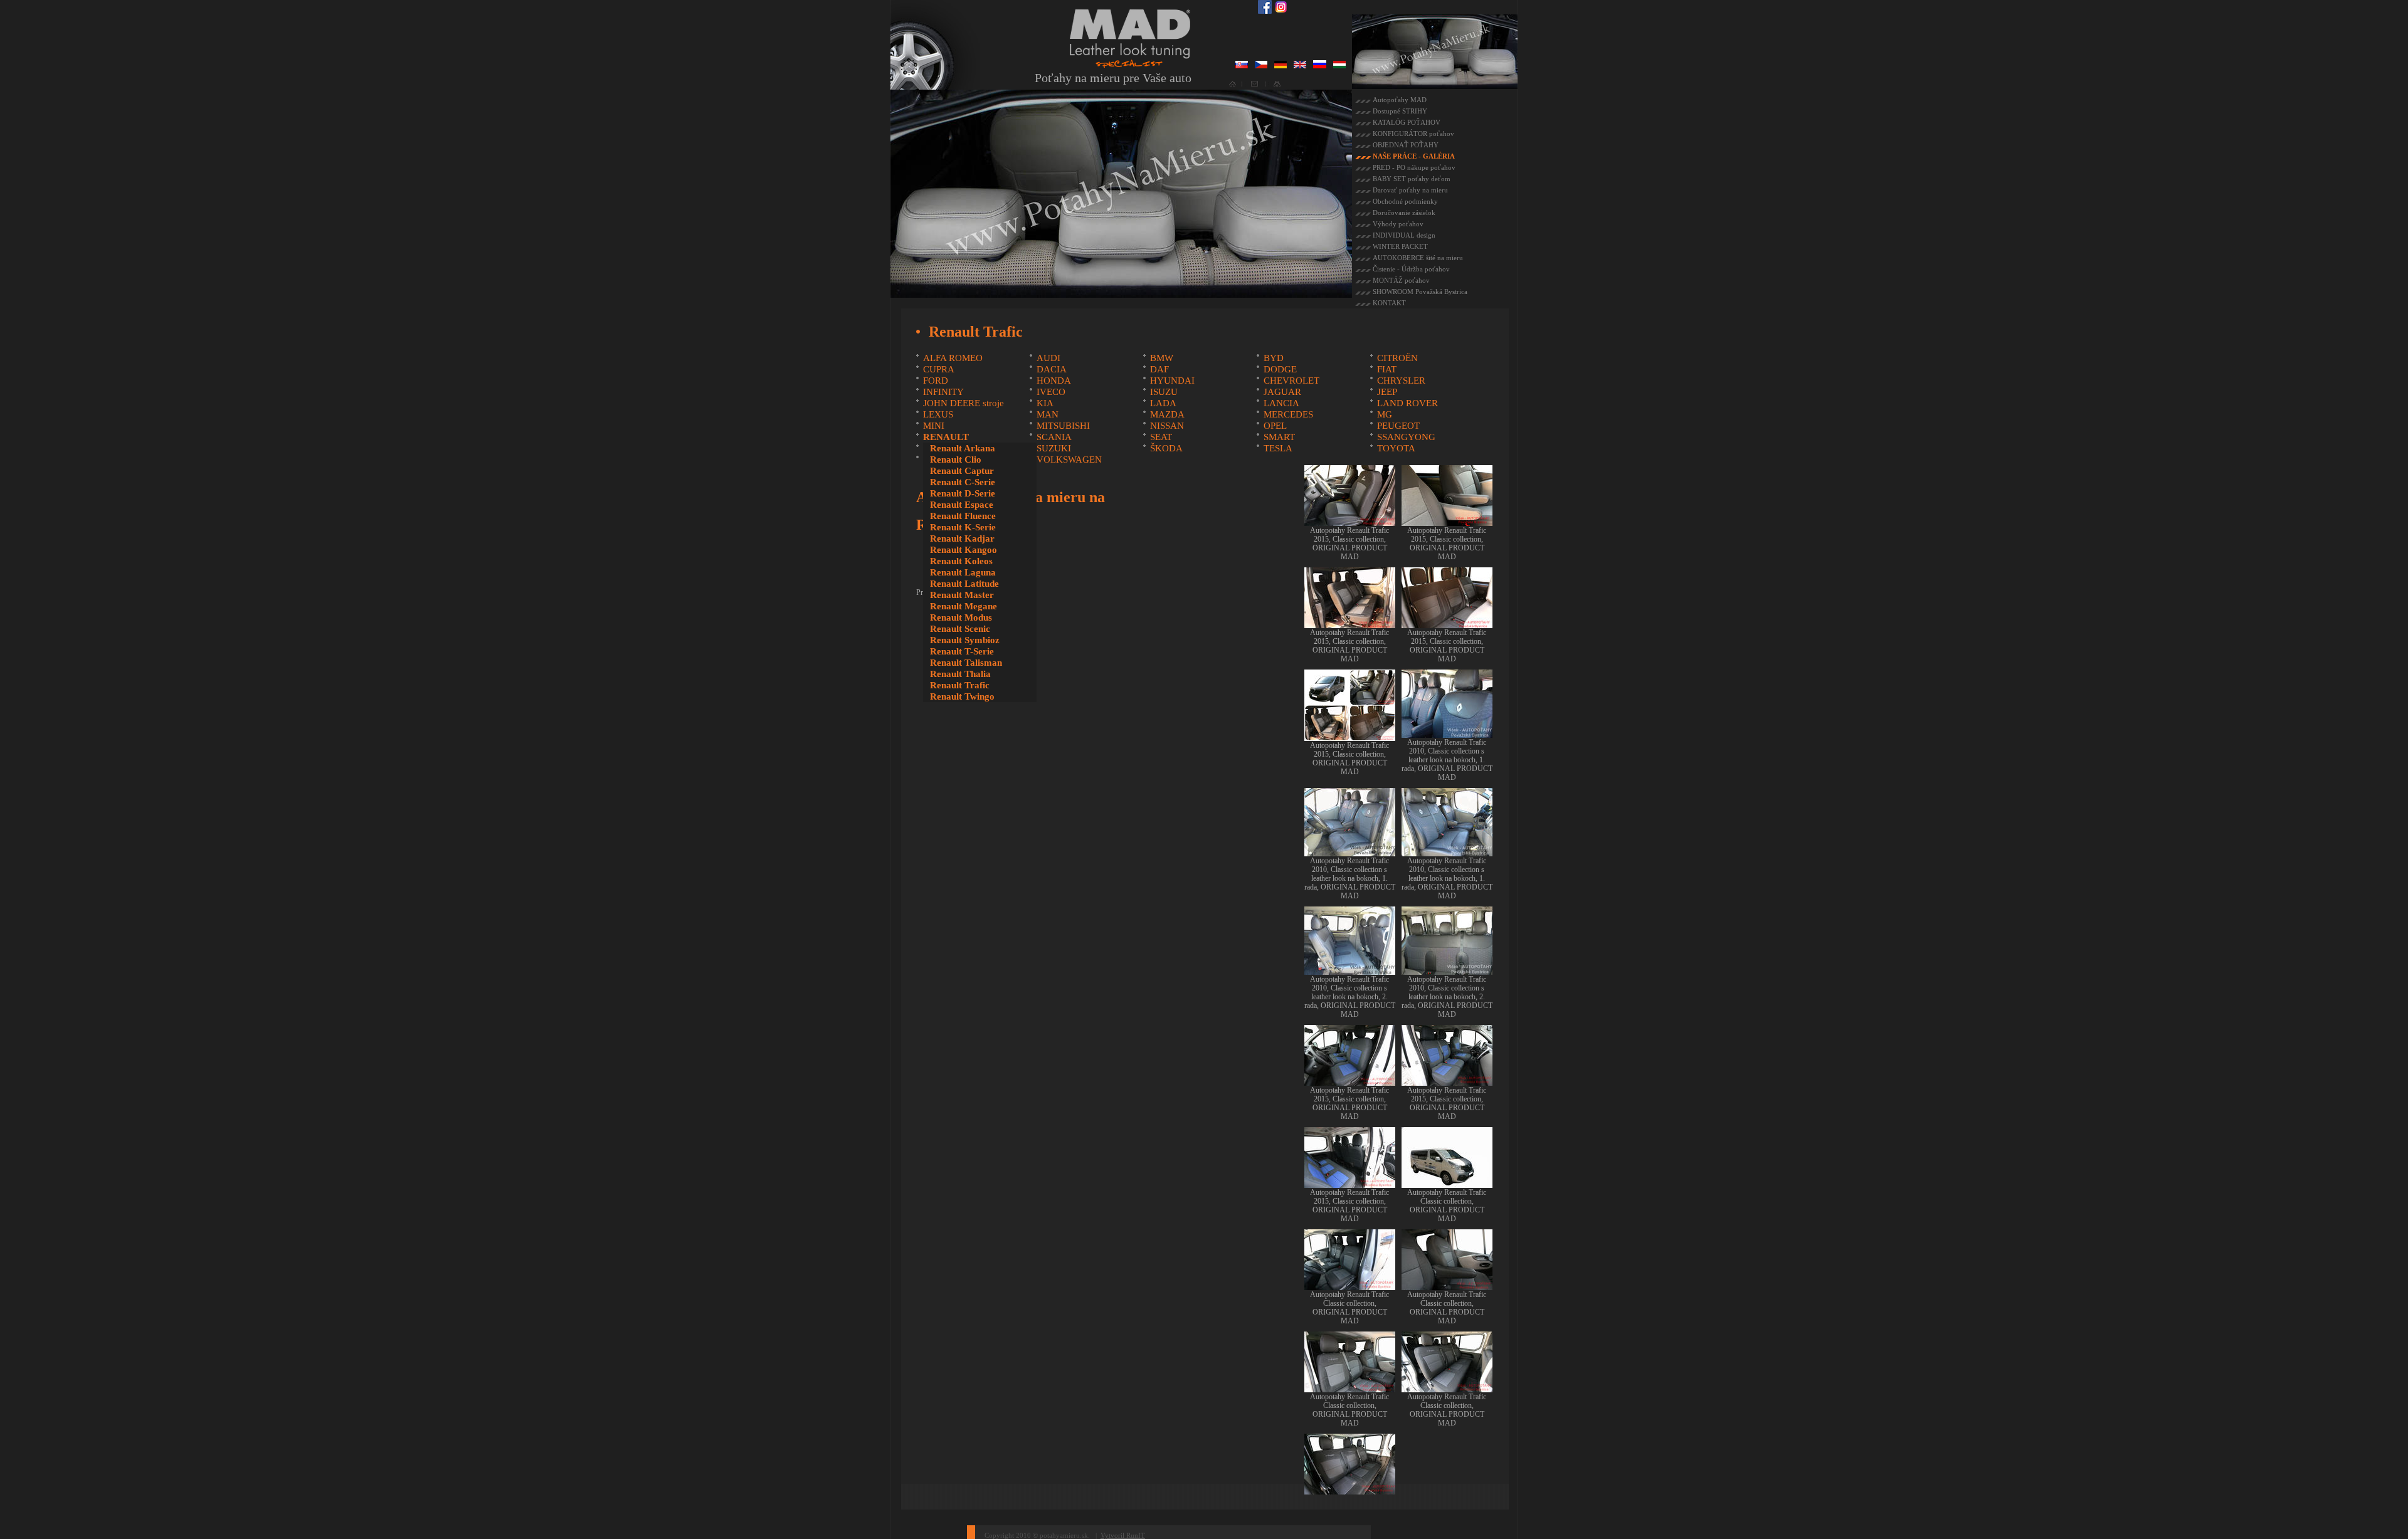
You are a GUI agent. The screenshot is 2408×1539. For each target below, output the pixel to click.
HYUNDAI (1172, 381)
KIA (1045, 403)
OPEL (1275, 426)
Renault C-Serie (963, 482)
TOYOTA (1396, 448)
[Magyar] (1339, 66)
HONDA (1054, 381)
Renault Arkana (963, 448)
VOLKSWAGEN (1069, 460)
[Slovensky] (1242, 66)
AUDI (1048, 358)
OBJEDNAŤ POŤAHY (1406, 145)
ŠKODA (1166, 448)
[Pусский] (1320, 66)
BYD (1274, 358)
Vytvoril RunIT (1123, 1535)
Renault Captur (962, 471)
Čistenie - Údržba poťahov (1411, 269)
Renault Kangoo (964, 550)
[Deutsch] (1281, 66)
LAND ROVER (1407, 403)
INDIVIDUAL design (1404, 235)
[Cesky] (1261, 66)
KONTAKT (1389, 303)
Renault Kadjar (962, 538)
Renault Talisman (966, 663)
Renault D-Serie (963, 493)
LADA (1163, 403)
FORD (936, 381)
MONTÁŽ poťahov (1401, 280)
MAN (1048, 414)
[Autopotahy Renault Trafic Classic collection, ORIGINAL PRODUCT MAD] (1447, 1184)
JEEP (1387, 392)
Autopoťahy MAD (1400, 100)
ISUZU (1164, 392)
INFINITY (943, 392)
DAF (1159, 369)
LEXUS (938, 414)
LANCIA (1281, 403)
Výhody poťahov (1398, 224)
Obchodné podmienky (1405, 201)
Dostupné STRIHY (1400, 111)
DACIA (1052, 369)
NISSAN (1167, 426)
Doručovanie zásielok (1404, 213)
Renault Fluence (963, 516)
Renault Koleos (961, 561)
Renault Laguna (963, 572)
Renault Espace (962, 505)
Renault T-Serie (962, 651)
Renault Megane (964, 606)
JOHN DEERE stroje (964, 403)
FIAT (1387, 369)
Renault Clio (956, 460)
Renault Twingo (962, 696)
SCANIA (1054, 437)
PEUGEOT (1398, 426)
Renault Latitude (964, 584)
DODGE (1280, 369)
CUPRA (939, 369)
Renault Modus (961, 617)
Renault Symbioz (965, 640)
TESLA (1278, 448)
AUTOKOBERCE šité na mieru (1418, 258)
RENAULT (946, 437)
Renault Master (962, 595)
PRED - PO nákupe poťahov (1414, 167)
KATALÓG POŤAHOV (1407, 122)
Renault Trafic (960, 685)
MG (1385, 414)
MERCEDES (1288, 414)
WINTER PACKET (1400, 246)
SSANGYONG (1406, 437)
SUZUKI (1054, 448)
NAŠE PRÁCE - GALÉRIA (1414, 156)
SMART (1279, 437)
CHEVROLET (1291, 381)
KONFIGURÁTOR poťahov (1413, 134)
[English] (1300, 66)
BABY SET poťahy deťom (1412, 179)
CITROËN (1397, 358)
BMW (1162, 358)
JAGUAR (1282, 392)
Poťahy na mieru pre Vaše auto (1113, 78)
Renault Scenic (960, 629)
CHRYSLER (1401, 381)
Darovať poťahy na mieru (1410, 190)
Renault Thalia (960, 674)
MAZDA (1167, 414)
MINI (934, 426)
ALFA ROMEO (953, 358)
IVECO (1051, 392)
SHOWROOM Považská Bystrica (1420, 292)
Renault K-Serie (963, 527)
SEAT (1161, 437)
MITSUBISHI (1063, 426)
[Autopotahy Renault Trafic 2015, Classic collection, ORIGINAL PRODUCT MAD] (1350, 522)
